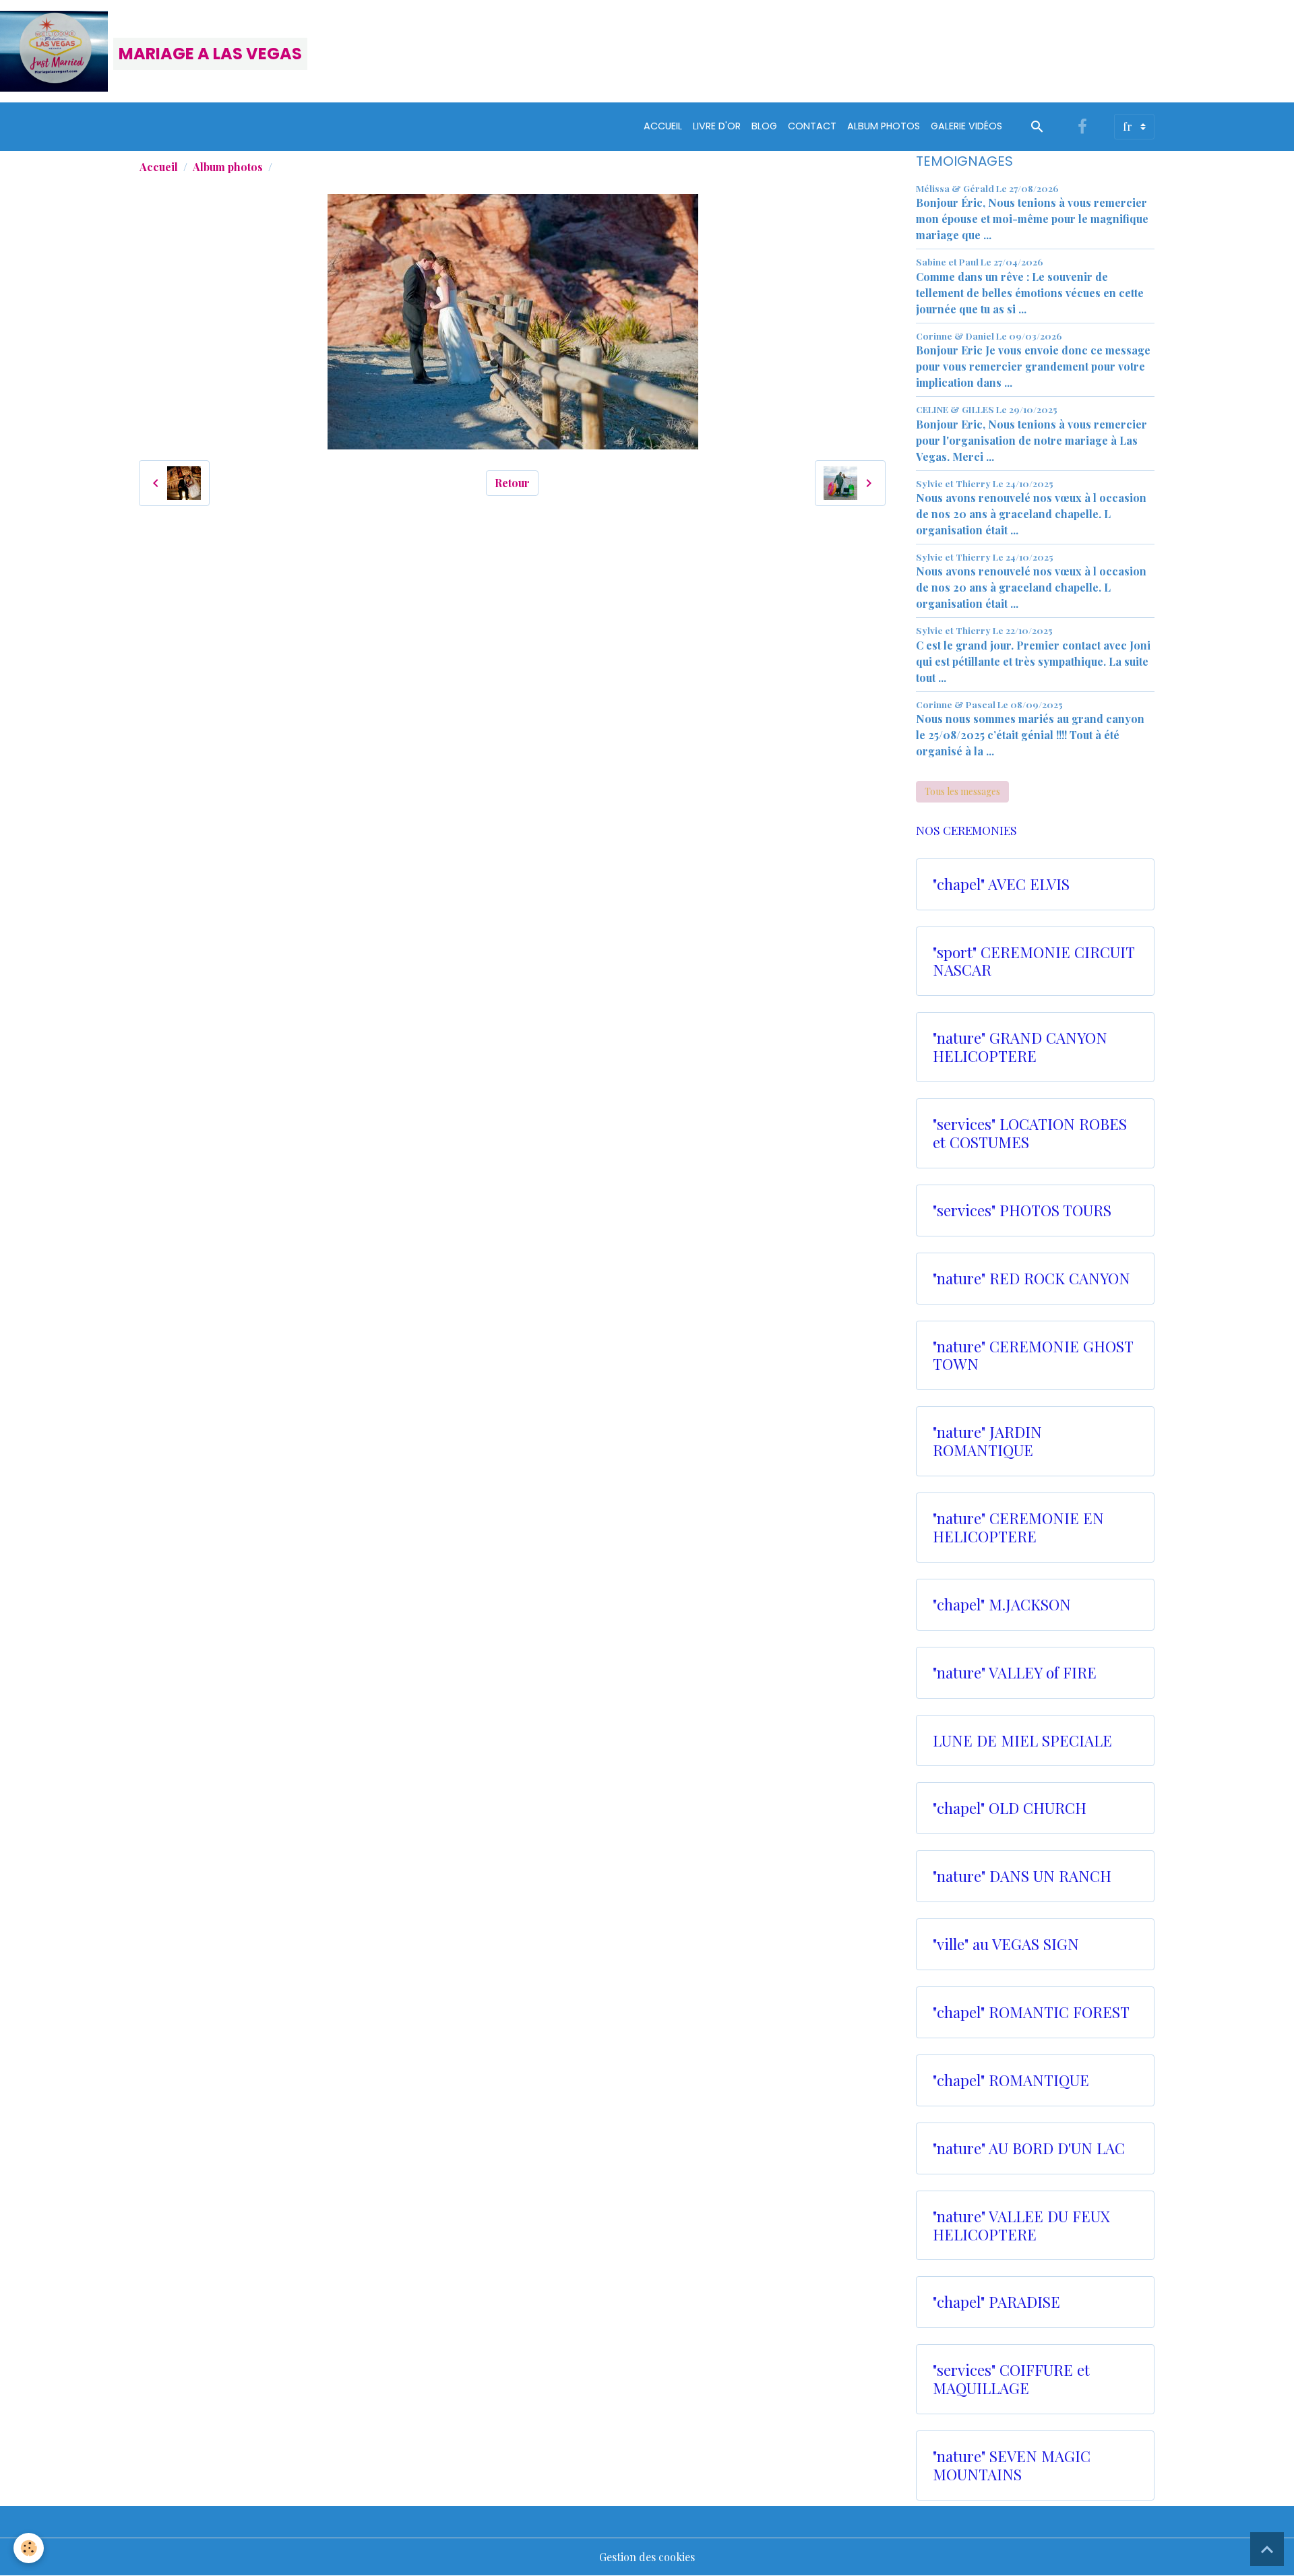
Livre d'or (717, 126)
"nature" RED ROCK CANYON (1031, 1279)
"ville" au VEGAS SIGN (1006, 1944)
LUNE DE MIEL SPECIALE (1022, 1741)
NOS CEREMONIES (966, 830)
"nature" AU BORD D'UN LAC (1029, 2148)
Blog (764, 126)
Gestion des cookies (647, 2557)
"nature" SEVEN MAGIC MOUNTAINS (1012, 2465)
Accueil (663, 126)
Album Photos (884, 126)
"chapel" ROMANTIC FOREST (1031, 2012)
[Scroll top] (1267, 2549)
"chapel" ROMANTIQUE (1011, 2080)
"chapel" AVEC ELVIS (1001, 884)
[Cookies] (29, 2548)
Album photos (228, 167)
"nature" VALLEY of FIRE (1015, 1673)
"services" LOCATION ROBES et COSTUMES (1030, 1133)
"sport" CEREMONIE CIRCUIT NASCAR (1034, 962)
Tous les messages (962, 791)
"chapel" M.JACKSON (1002, 1605)
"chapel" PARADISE (996, 2302)
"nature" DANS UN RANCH (1022, 1876)
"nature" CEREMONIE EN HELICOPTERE (1018, 1528)
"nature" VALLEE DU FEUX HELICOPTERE (1021, 2226)
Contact (812, 126)
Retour (512, 483)
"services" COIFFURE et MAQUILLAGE (1011, 2379)
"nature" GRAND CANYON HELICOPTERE (1020, 1047)
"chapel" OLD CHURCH (1010, 1808)
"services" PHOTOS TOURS (1022, 1211)
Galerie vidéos (966, 126)
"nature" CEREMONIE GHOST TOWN (1033, 1356)
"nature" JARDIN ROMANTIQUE (987, 1441)
